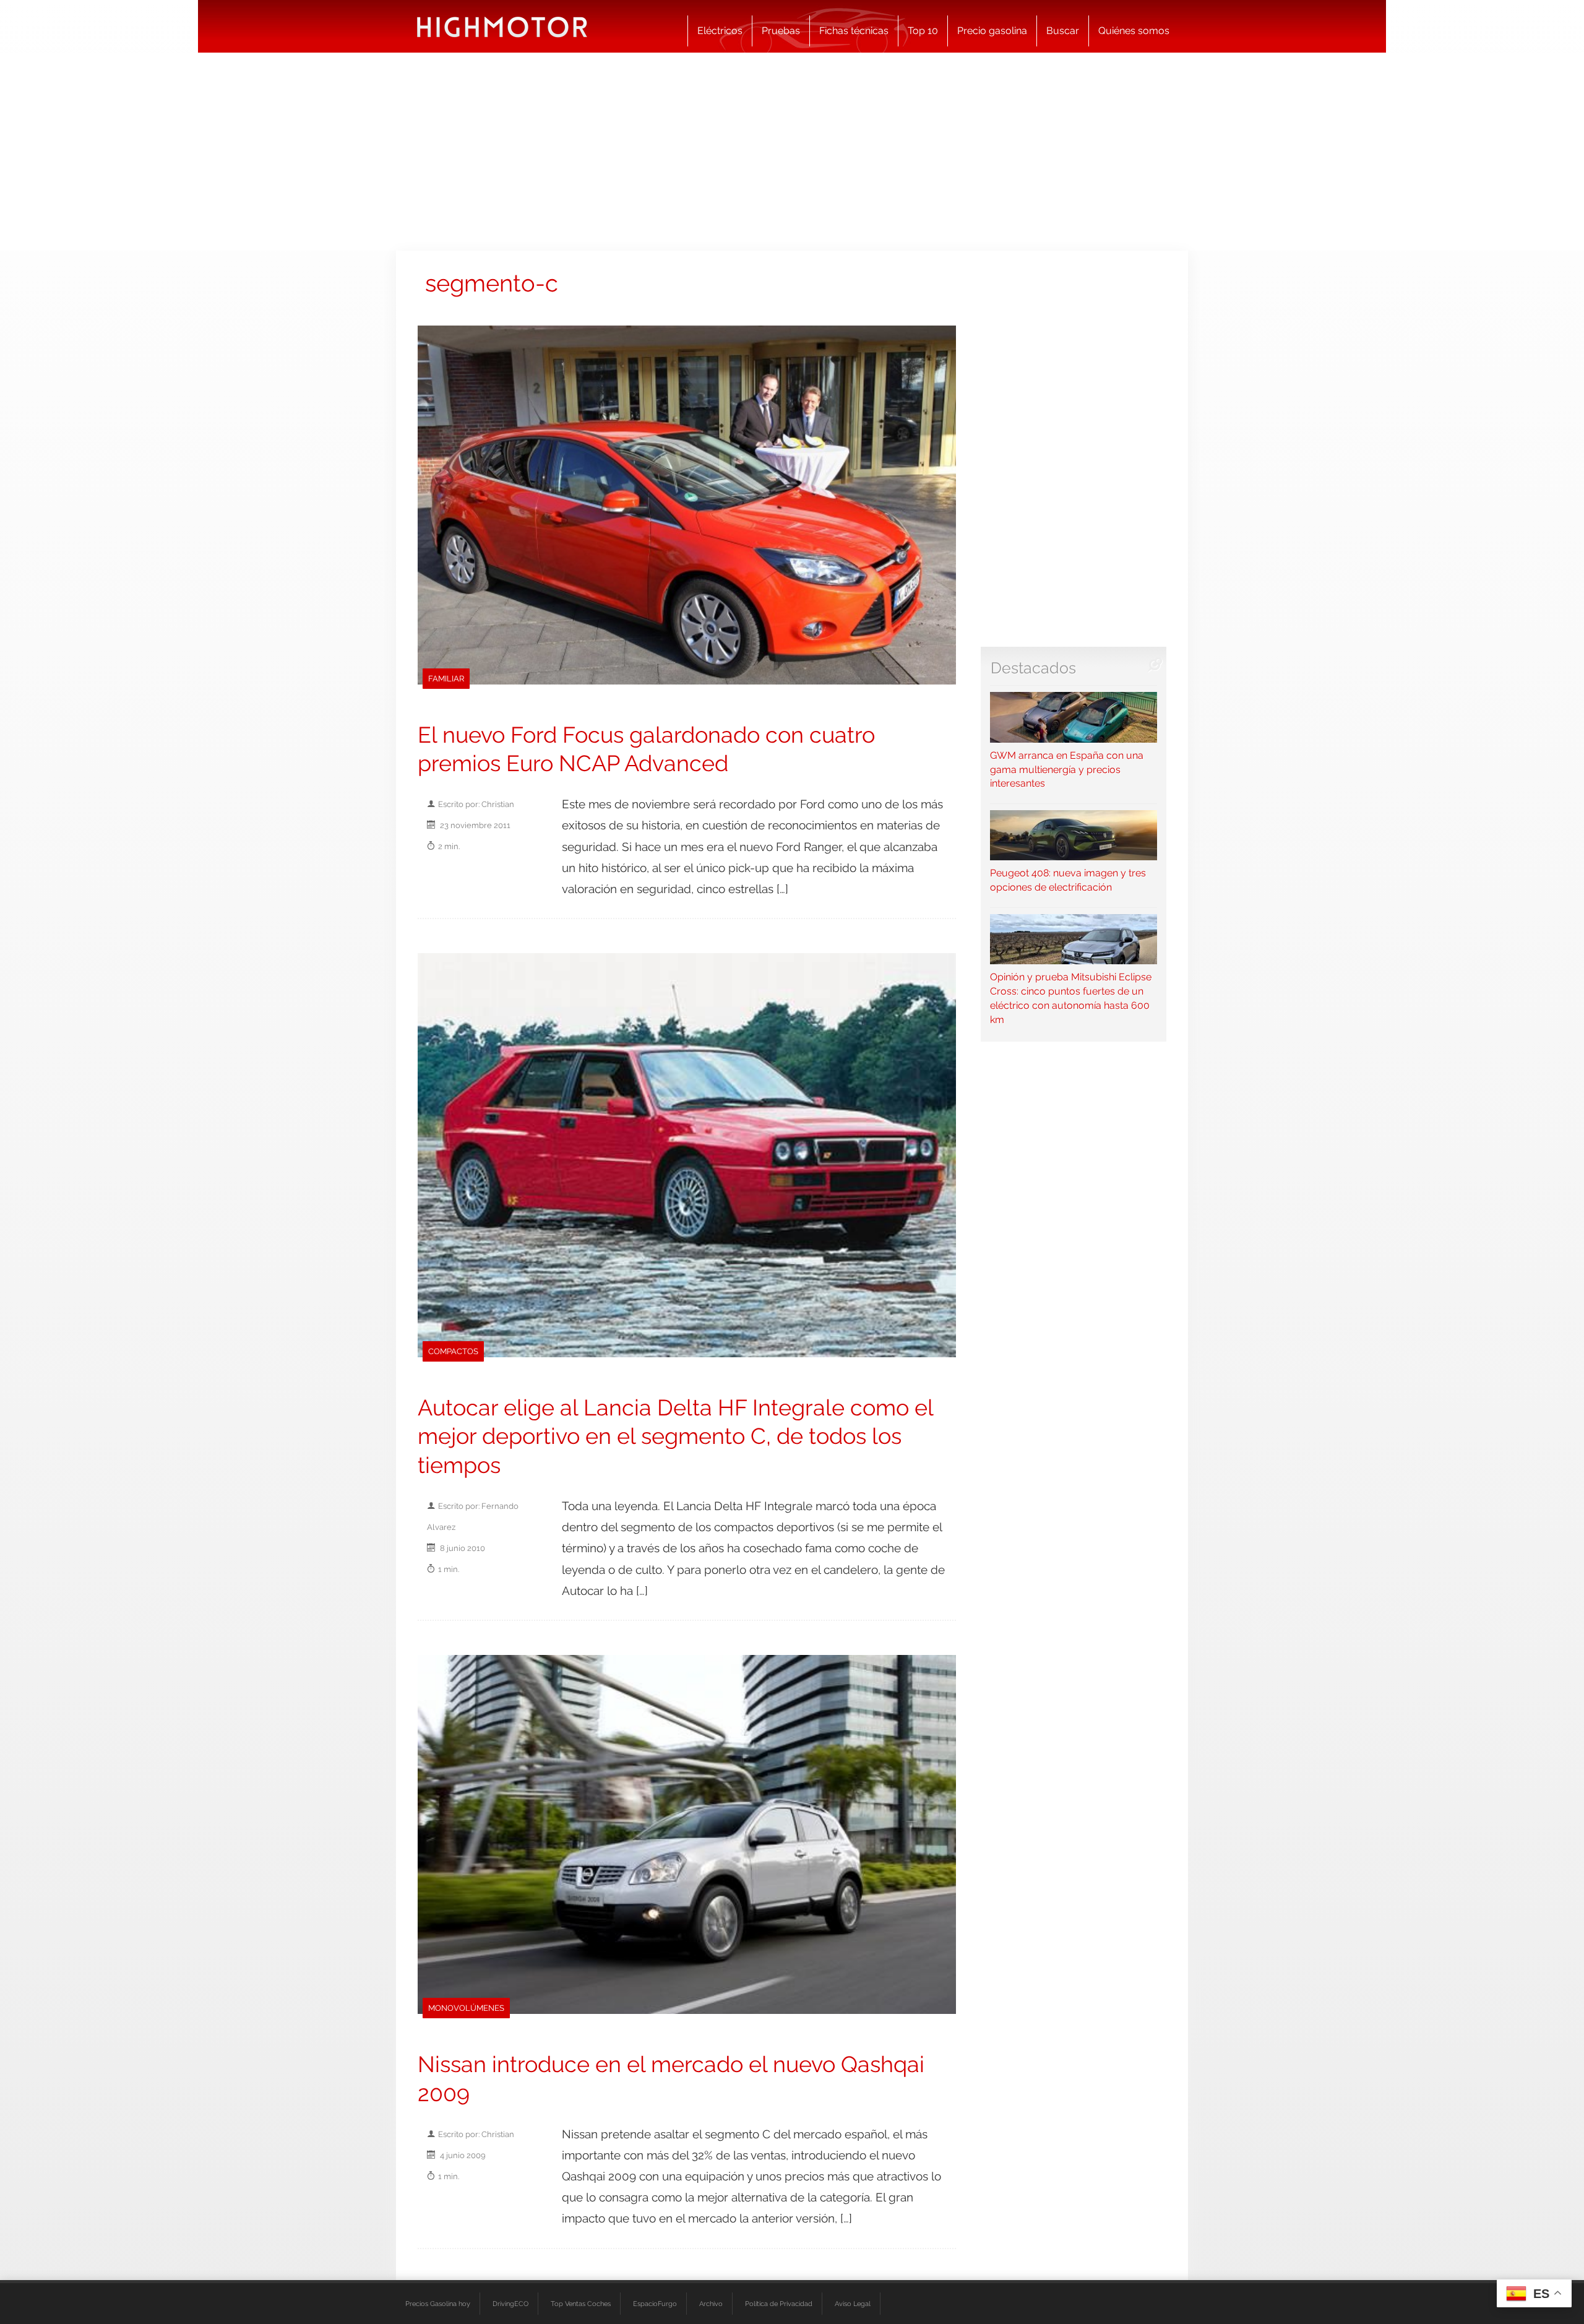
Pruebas (781, 31)
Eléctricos (720, 31)
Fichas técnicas (854, 31)
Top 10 (923, 31)
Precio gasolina (992, 31)
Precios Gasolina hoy (438, 2304)
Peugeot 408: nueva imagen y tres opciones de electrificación (1068, 880)
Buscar (1063, 31)
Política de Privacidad (779, 2304)
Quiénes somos (1134, 31)
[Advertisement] (792, 152)
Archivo (711, 2304)
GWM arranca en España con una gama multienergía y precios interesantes (1067, 769)
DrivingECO (510, 2304)
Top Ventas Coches (581, 2304)
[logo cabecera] (502, 26)
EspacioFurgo (655, 2304)
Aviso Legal (853, 2304)
